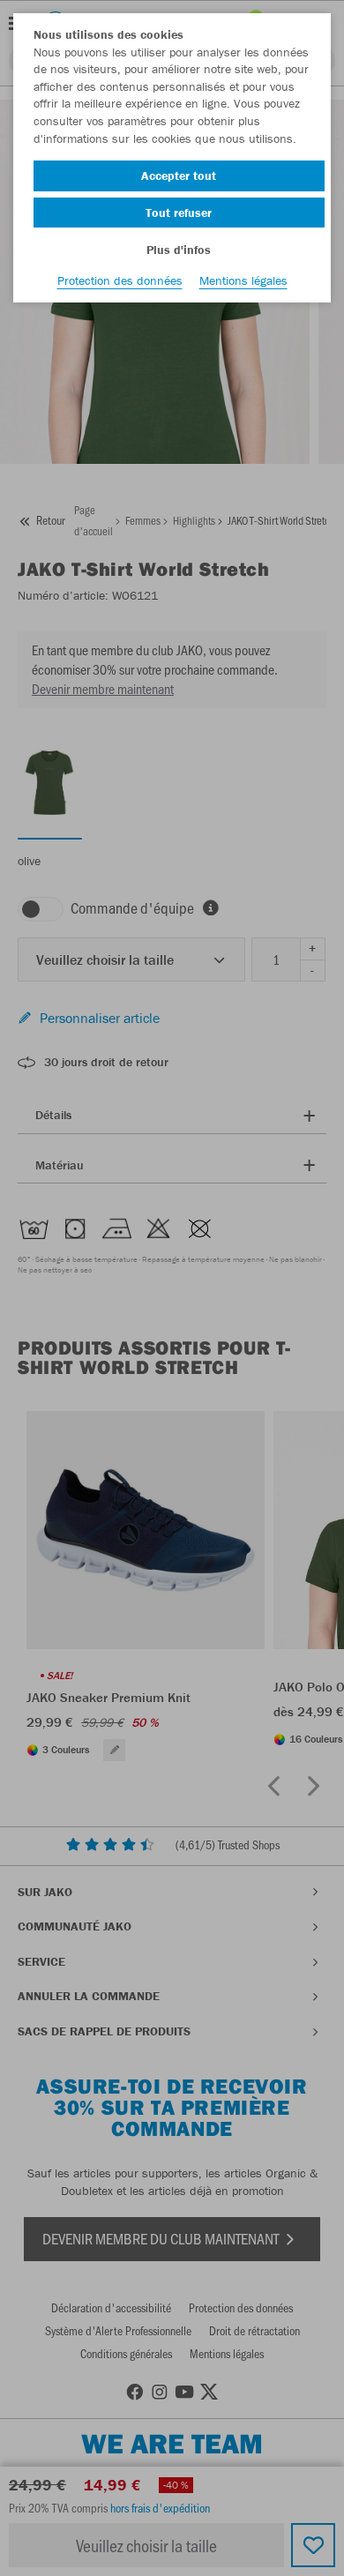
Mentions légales (243, 280)
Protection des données (120, 280)
